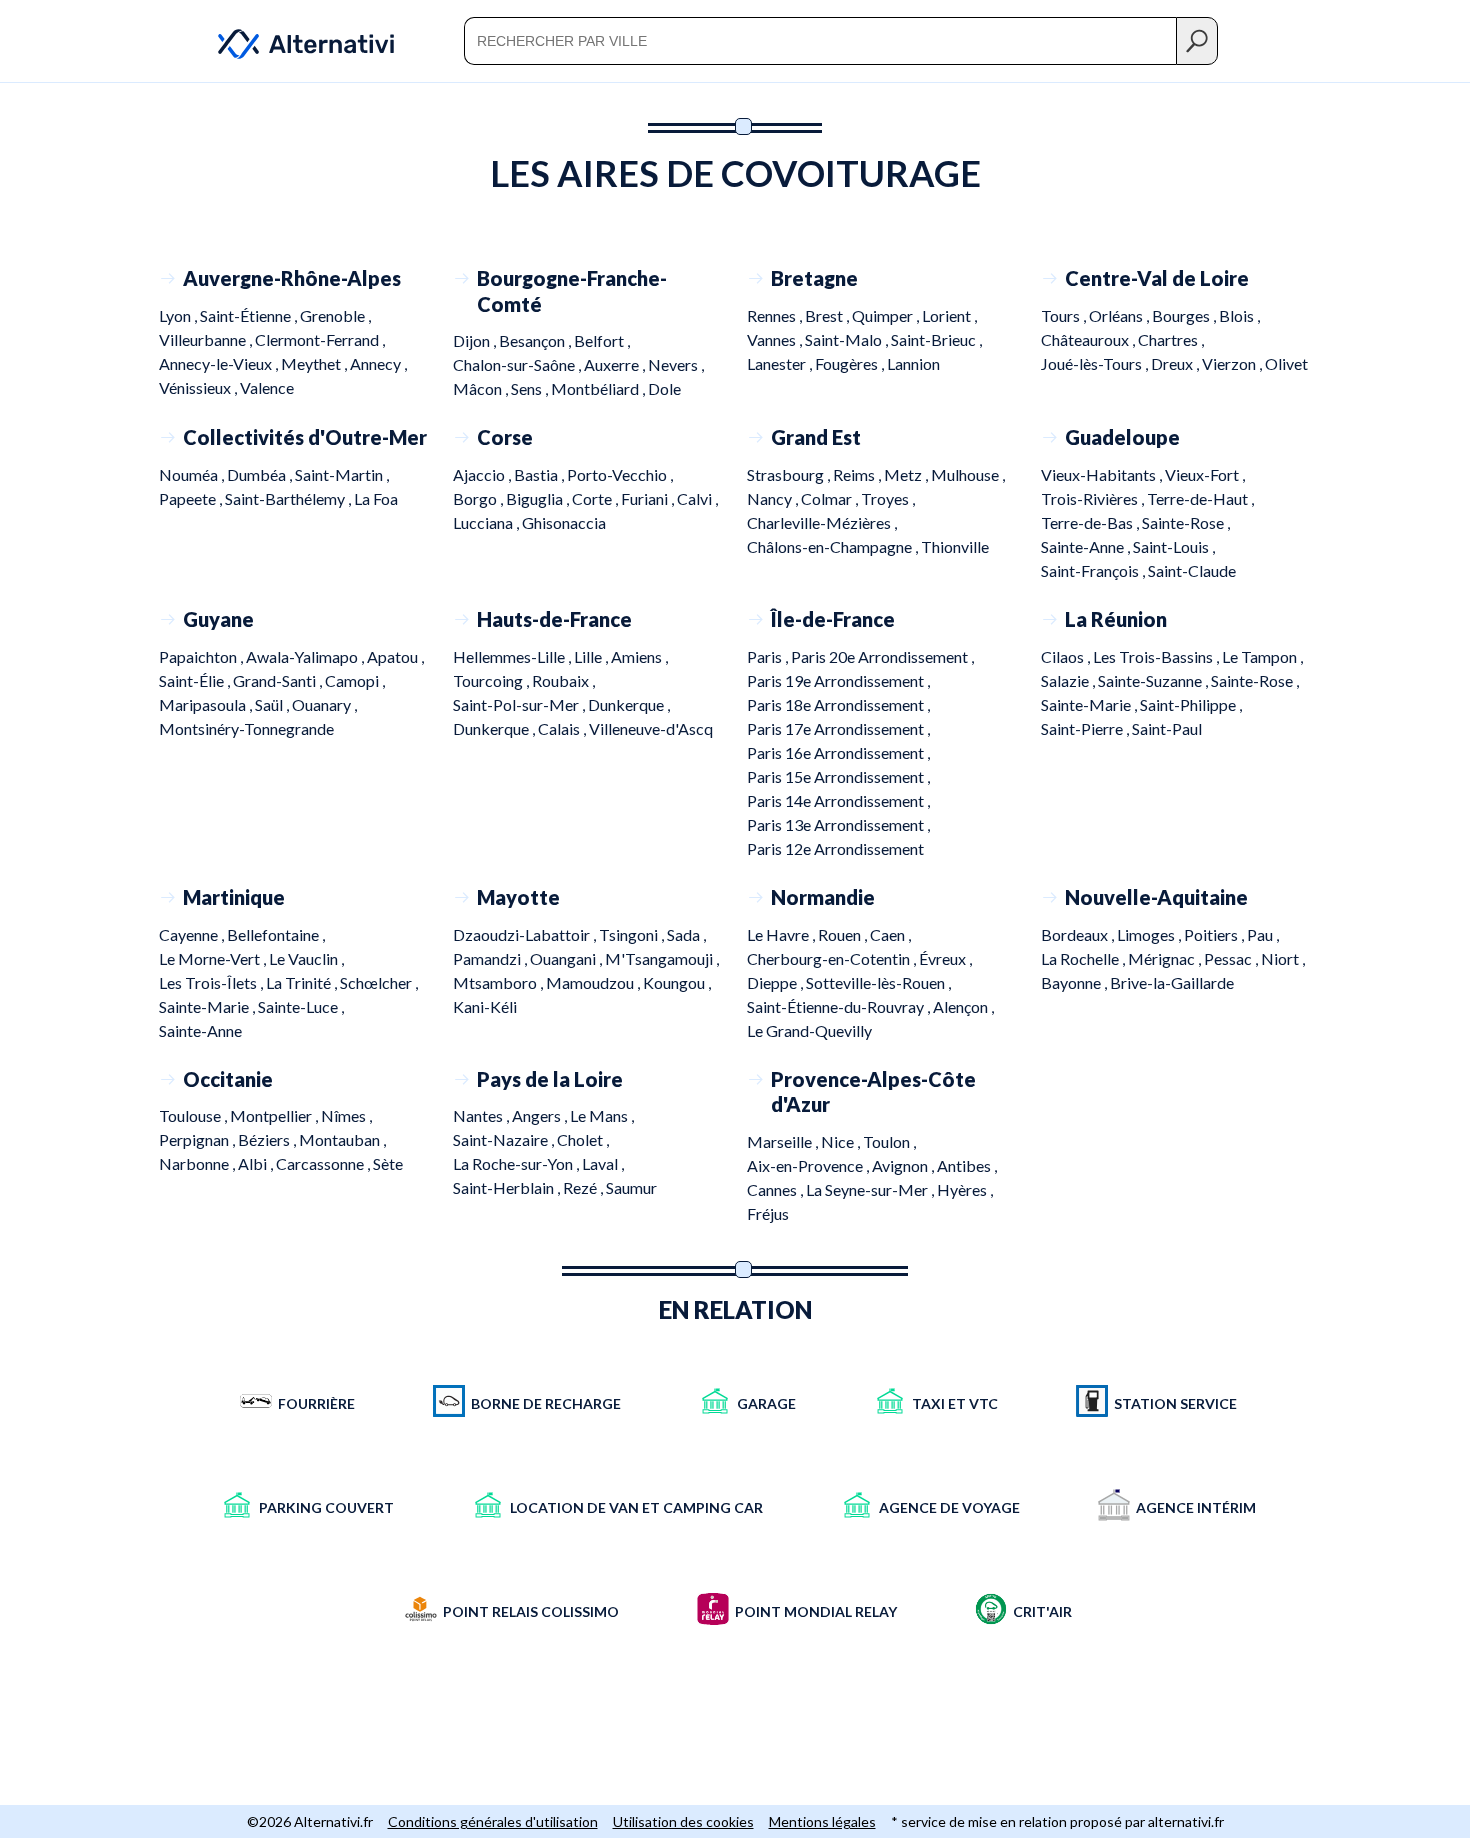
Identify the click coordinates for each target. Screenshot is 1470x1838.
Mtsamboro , (499, 982)
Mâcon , (482, 388)
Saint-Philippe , (1191, 704)
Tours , (1065, 315)
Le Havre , (782, 934)
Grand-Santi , (279, 680)
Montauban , (342, 1139)
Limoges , (1150, 934)
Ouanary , (324, 704)
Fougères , (851, 363)
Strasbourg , (790, 474)
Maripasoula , (207, 704)
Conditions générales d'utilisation (493, 1821)
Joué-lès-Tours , (1096, 363)
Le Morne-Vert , (214, 958)
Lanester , (781, 363)
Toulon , (889, 1141)
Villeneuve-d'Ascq (651, 728)
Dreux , (1176, 363)
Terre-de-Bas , (1091, 522)
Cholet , (583, 1139)
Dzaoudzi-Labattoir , (526, 934)
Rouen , (844, 934)
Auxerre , (616, 364)
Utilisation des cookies (683, 1821)
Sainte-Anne (200, 1030)
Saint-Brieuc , (936, 339)
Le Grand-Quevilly (809, 1030)
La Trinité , (303, 982)
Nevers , (676, 364)
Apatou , (395, 656)
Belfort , (602, 340)
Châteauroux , (1089, 339)
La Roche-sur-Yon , (517, 1163)
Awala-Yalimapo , (306, 656)
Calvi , (697, 498)
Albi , (257, 1163)
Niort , (1283, 958)
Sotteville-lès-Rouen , (878, 982)
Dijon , (476, 340)
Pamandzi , (491, 958)
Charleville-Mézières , (822, 522)
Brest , (828, 315)
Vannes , (776, 339)
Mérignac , (1166, 958)
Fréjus (768, 1213)
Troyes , (888, 498)
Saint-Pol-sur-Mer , (520, 704)
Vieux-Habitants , (1103, 474)
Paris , (769, 656)
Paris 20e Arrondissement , (882, 656)
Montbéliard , (599, 388)
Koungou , (677, 982)
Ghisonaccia (564, 522)
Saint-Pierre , (1086, 728)
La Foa (376, 498)
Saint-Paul (1167, 728)
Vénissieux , (199, 387)
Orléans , (1120, 315)
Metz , (907, 474)
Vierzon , (1233, 363)
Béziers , (268, 1139)
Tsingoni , (633, 934)
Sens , (531, 388)
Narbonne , (198, 1163)
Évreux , (945, 958)
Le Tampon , (1262, 656)
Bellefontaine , (276, 934)
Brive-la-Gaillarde (1172, 982)
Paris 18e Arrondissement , (838, 704)
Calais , (563, 728)
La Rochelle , (1084, 958)
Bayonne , (1075, 982)
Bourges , (1185, 315)
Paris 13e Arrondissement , (838, 824)
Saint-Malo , (848, 339)
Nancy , (774, 498)
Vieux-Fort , (1205, 474)
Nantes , (482, 1115)
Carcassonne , (324, 1163)
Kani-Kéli (485, 1006)
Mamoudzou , (594, 982)
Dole (664, 388)
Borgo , (479, 498)
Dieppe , (776, 982)
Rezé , (584, 1187)
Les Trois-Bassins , (1157, 656)
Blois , (1239, 315)
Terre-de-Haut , (1200, 498)
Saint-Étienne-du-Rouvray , (840, 1006)
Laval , (603, 1163)
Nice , (842, 1141)
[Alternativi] (294, 40)
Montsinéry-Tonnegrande (246, 728)
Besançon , (536, 340)
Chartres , (1171, 339)
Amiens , (639, 656)
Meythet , (315, 363)
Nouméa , (193, 474)
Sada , (686, 934)
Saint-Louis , (1174, 546)
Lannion (913, 363)
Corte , (596, 498)
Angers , (541, 1115)
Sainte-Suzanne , (1154, 680)
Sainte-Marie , (1090, 704)
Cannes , (776, 1189)
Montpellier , (275, 1115)
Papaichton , (202, 656)
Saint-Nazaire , (505, 1139)
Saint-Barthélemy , (289, 498)
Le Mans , (602, 1115)
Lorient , (949, 315)
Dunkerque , (629, 704)
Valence (267, 387)
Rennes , (776, 315)
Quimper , (887, 315)
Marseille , (784, 1141)
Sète (388, 1163)
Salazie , (1069, 680)
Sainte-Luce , (301, 1006)
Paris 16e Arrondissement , (838, 752)
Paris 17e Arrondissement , (838, 728)
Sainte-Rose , (1186, 522)
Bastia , (540, 474)
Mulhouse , (968, 474)
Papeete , (192, 498)
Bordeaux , (1079, 934)
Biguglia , (539, 498)
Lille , (592, 656)
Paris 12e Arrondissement (835, 848)
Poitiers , (1215, 934)
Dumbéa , (261, 474)
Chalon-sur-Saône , (518, 364)
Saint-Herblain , (508, 1187)
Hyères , (965, 1189)
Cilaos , (1067, 656)
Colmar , (831, 498)
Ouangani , (567, 958)
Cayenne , (193, 934)
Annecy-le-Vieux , (220, 363)
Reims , (858, 474)
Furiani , (649, 498)
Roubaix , (563, 680)
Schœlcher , (379, 982)
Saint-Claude (1192, 570)
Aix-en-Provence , (809, 1165)
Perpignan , (198, 1139)
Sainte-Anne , (1087, 546)
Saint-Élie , (196, 680)
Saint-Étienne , (250, 315)
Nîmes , (346, 1115)
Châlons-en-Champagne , (834, 546)
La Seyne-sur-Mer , (871, 1189)
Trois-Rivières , (1094, 498)
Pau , (1263, 934)
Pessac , (1232, 958)
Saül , (273, 704)
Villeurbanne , (207, 339)
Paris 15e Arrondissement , (838, 776)
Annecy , (378, 363)
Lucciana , (487, 522)
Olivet (1286, 363)
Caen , (890, 934)
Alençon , (963, 1006)
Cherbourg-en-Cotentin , (833, 958)
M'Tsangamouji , (662, 958)
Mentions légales (822, 1821)
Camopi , (355, 680)
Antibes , (967, 1165)
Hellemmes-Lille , (513, 656)
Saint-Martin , (342, 474)
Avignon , (904, 1165)
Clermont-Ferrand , (320, 339)
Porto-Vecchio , (620, 474)
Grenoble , (335, 315)
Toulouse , (194, 1115)
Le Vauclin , (306, 958)
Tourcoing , (492, 680)
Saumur (631, 1187)
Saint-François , (1094, 570)
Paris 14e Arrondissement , (838, 800)
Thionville (955, 546)
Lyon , (179, 315)
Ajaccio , (483, 474)
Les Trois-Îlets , (212, 982)
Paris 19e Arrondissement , (838, 680)
